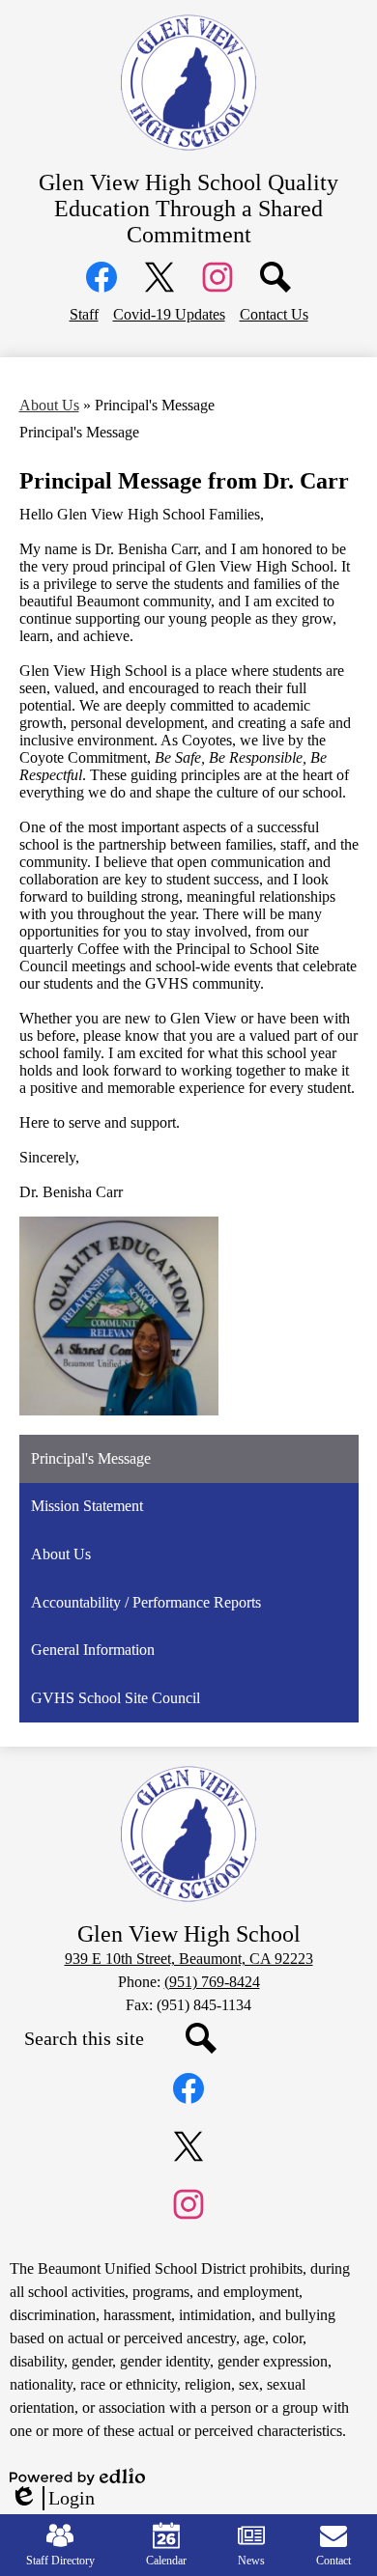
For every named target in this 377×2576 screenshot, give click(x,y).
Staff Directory (60, 2561)
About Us (49, 405)
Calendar (166, 2561)
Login (52, 2499)
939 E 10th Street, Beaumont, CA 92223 (189, 1959)
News (251, 2561)
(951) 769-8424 (212, 1982)
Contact (333, 2561)
